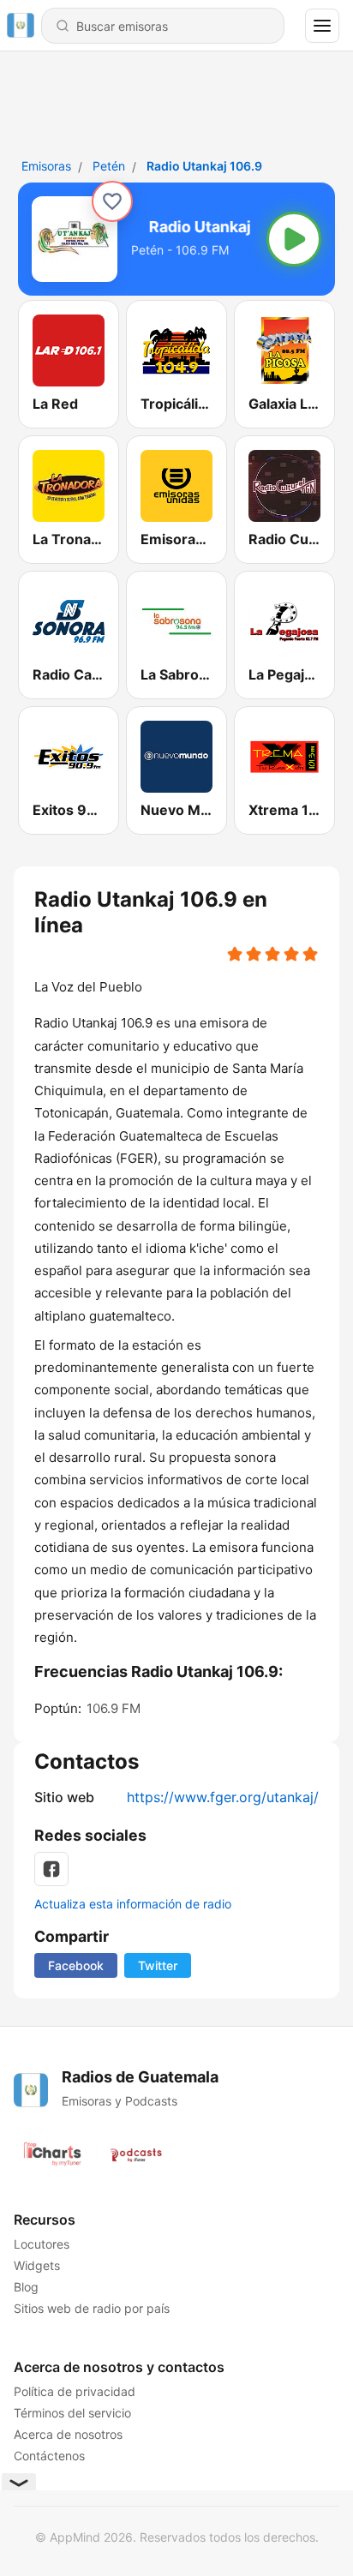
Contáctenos (49, 2456)
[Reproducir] (294, 239)
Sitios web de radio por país (92, 2308)
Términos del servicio (72, 2413)
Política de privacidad (75, 2391)
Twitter (158, 1965)
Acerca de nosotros (68, 2434)
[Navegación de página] (322, 26)
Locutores (42, 2244)
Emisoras (46, 166)
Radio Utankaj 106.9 (204, 166)
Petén (109, 166)
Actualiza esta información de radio (133, 1904)
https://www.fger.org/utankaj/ (223, 1797)
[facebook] (51, 1869)
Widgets (37, 2265)
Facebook (76, 1965)
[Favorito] (112, 201)
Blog (26, 2287)
